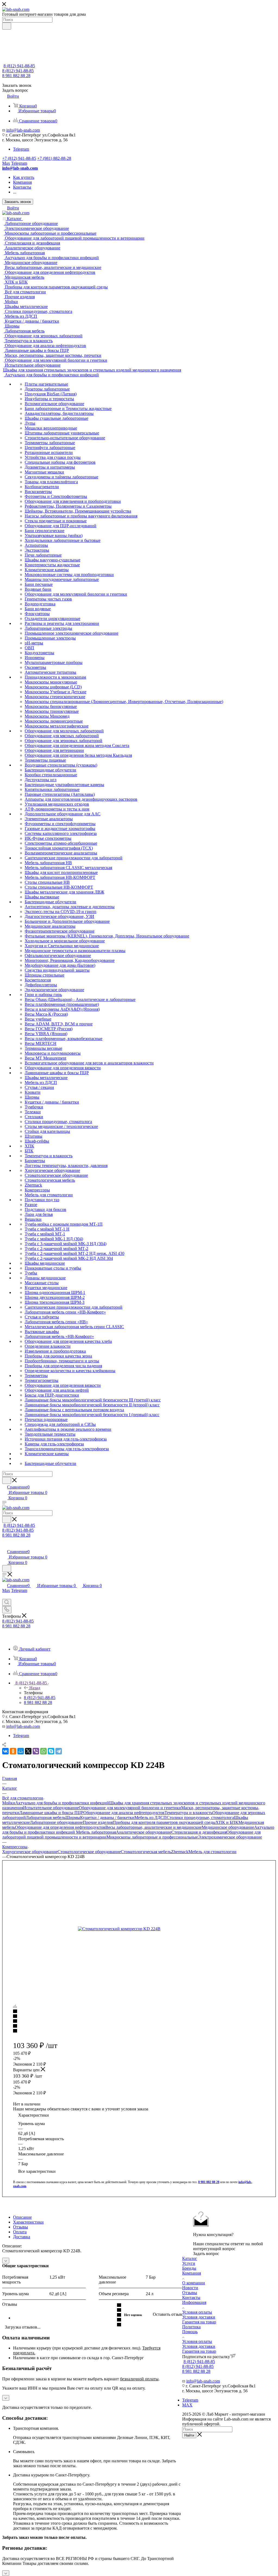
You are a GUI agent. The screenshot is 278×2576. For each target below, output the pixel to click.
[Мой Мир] (21, 1751)
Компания (192, 2273)
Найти (189, 2435)
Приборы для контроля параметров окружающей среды (164, 1822)
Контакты (191, 2297)
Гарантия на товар (199, 2322)
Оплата (20, 2232)
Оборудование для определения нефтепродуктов (60, 1827)
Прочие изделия (98, 1822)
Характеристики (28, 2222)
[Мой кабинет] (5, 1546)
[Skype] (51, 1751)
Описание (22, 2217)
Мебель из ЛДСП (151, 1817)
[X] (28, 1751)
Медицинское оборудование (228, 1827)
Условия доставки (199, 2317)
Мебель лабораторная (96, 1832)
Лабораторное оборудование (56, 1822)
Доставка (22, 2237)
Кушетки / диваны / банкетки (107, 1817)
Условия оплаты (197, 2312)
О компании (194, 2283)
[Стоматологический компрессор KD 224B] (139, 1929)
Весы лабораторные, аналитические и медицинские (154, 1827)
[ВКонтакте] (5, 1751)
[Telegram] (59, 1751)
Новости (190, 2288)
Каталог (190, 2258)
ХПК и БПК (227, 1822)
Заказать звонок (18, 202)
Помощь (190, 2332)
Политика (191, 2327)
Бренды (189, 2268)
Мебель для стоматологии (212, 1852)
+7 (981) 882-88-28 (54, 158)
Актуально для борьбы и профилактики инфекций (62, 1803)
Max (6, 163)
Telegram (21, 149)
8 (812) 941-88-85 (19, 66)
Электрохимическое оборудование (230, 1837)
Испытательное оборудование (51, 1808)
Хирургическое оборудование (30, 1852)
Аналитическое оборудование (144, 1832)
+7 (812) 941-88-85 (19, 158)
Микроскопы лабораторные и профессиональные (152, 1837)
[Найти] (7, 26)
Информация (194, 2302)
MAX (187, 2405)
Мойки (9, 1803)
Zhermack (180, 1852)
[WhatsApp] (43, 1751)
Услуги (189, 2263)
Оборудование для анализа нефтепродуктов (124, 1813)
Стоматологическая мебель (146, 1852)
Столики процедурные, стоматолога (200, 1817)
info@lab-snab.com (23, 130)
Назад (35, 1688)
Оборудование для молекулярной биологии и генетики (130, 1808)
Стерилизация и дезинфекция (199, 1832)
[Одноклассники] (13, 1751)
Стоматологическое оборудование (89, 1852)
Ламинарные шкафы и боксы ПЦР (51, 1813)
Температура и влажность (188, 1813)
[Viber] (36, 1751)
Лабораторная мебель (46, 1817)
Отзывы (20, 2227)
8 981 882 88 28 (16, 76)
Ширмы (73, 1817)
